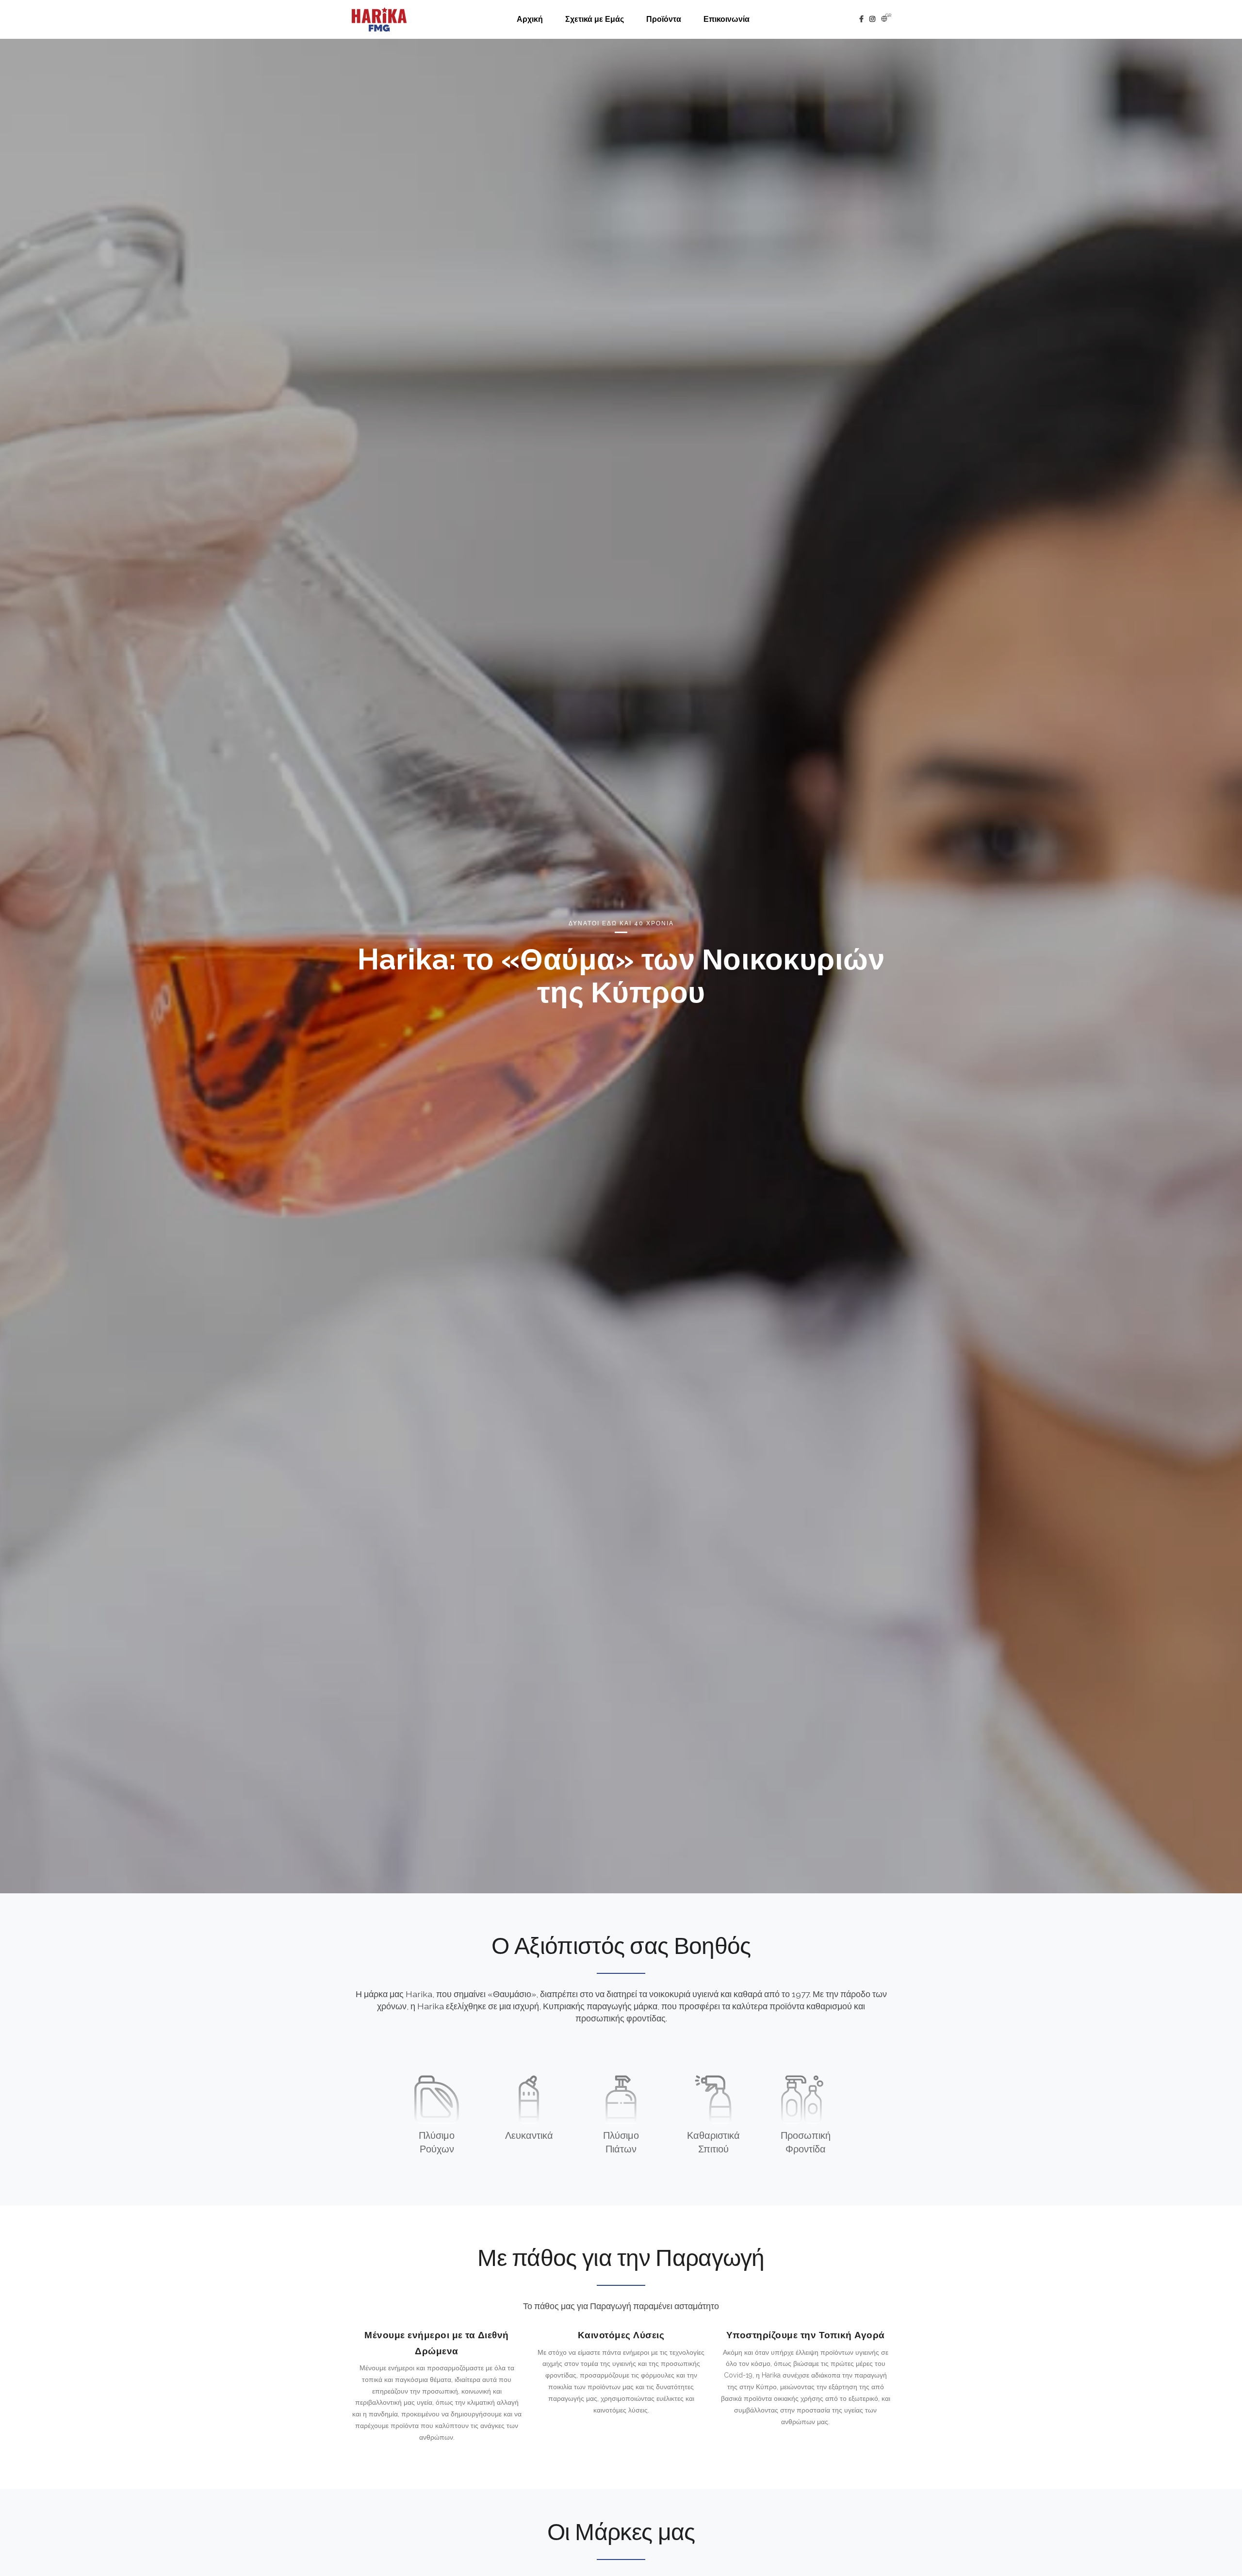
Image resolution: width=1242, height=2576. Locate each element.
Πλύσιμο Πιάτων (621, 2143)
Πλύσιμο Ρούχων (437, 2143)
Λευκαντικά (529, 2136)
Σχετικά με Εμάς (595, 19)
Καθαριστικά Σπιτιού (713, 2143)
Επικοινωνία (727, 19)
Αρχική (530, 19)
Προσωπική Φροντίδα (806, 2143)
